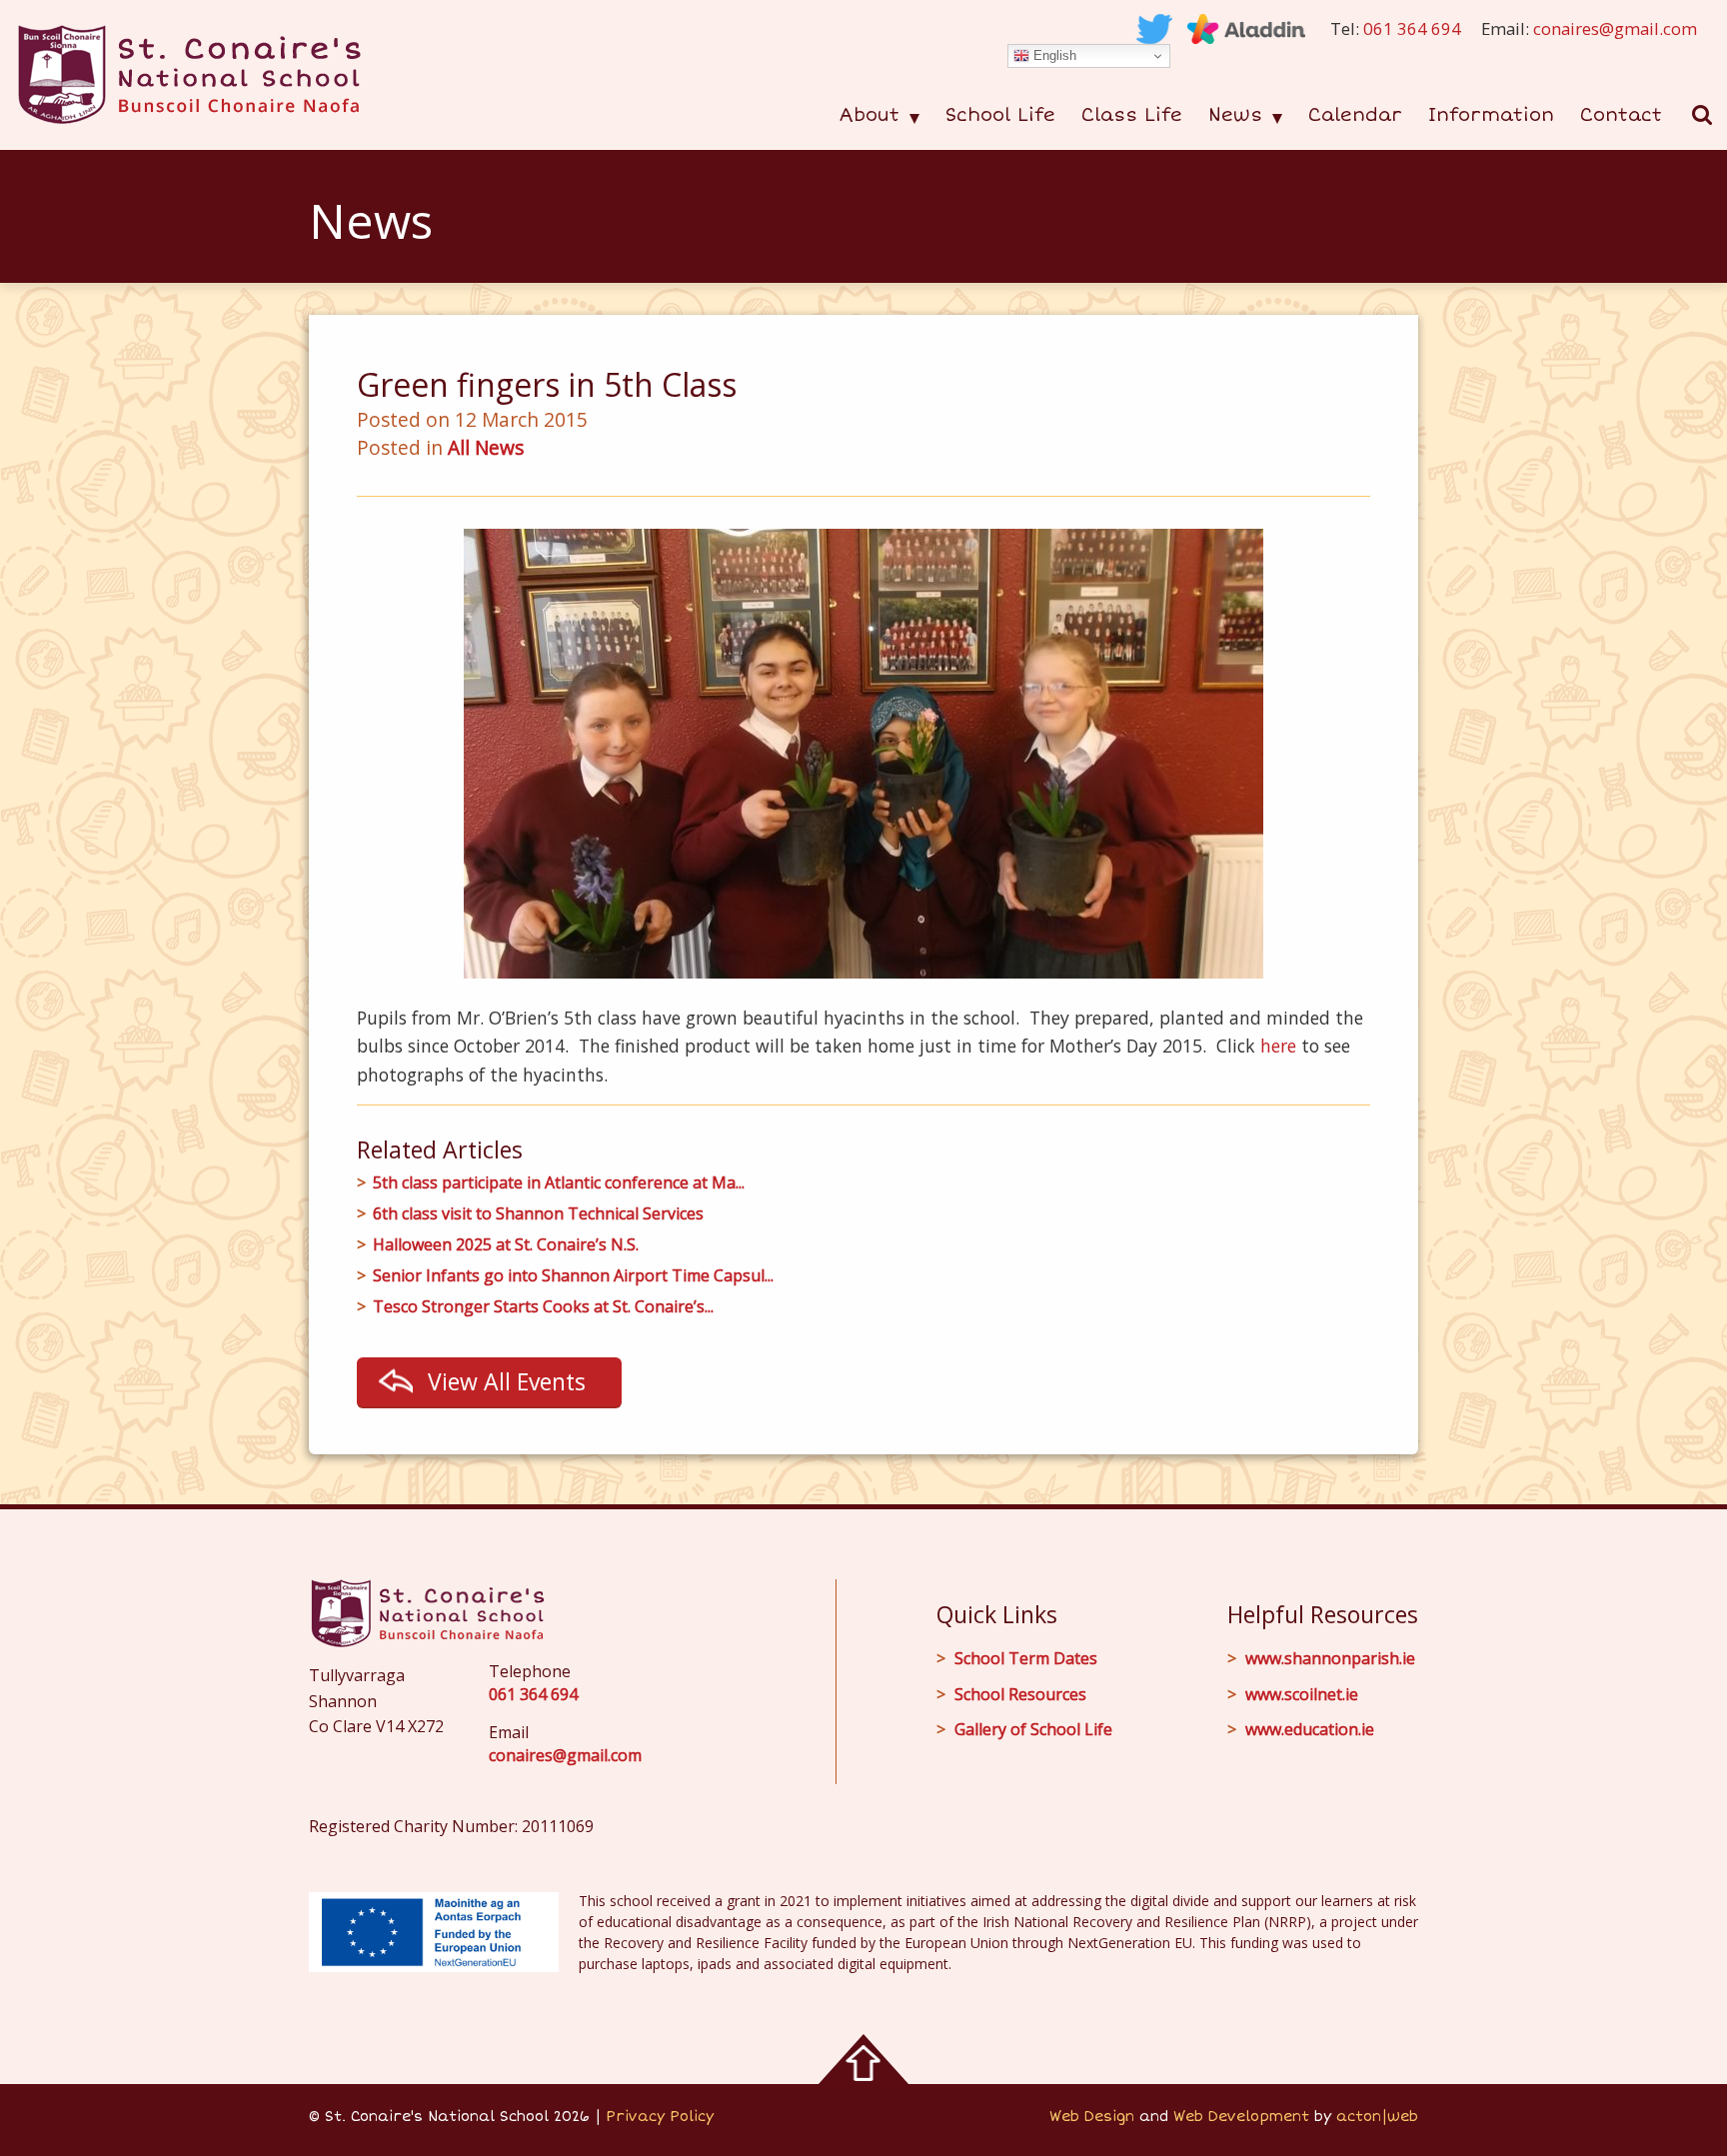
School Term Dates (1026, 1658)
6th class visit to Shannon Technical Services (538, 1214)
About (869, 115)
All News (486, 447)
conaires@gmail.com (1615, 28)
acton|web (1377, 2117)
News (1235, 115)
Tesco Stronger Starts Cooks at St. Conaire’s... (543, 1307)
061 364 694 (1412, 28)
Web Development (1241, 2117)
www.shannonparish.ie (1330, 1658)
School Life (1000, 115)
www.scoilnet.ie (1302, 1694)
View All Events (507, 1381)
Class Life (1132, 115)
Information (1491, 115)
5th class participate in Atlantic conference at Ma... (559, 1183)
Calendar (1355, 115)
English (1053, 55)
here (1278, 1046)
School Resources (1020, 1694)
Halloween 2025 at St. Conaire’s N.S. (506, 1245)
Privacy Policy (660, 2117)
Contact (1621, 115)
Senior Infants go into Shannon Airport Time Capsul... (573, 1276)
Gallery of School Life (1033, 1729)
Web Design (1092, 2117)
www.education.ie (1310, 1729)
